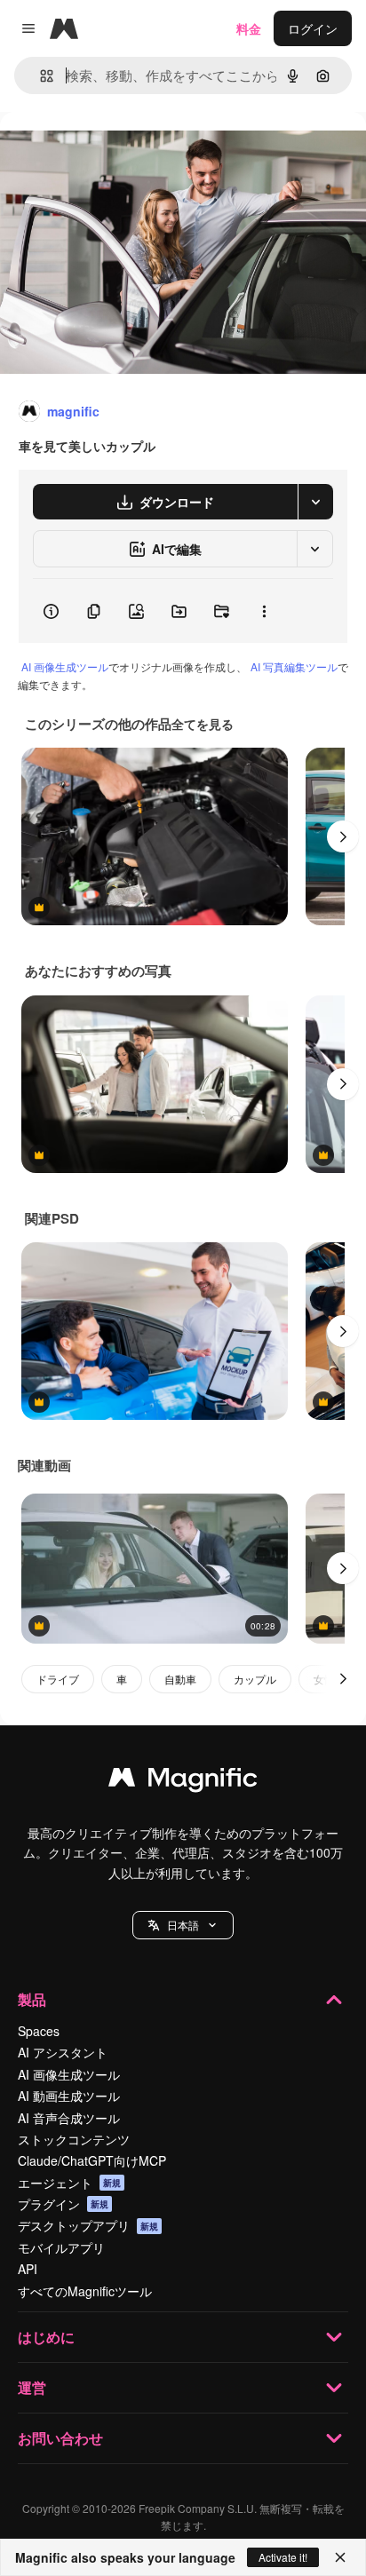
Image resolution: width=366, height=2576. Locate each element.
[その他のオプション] (264, 611)
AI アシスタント (63, 2052)
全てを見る (203, 724)
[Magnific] (183, 1781)
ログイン (313, 28)
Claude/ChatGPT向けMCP (92, 2160)
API (28, 2269)
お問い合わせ (60, 2438)
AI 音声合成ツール (69, 2118)
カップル (255, 1679)
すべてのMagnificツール (85, 2291)
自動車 (180, 1679)
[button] (183, 1925)
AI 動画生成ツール (69, 2096)
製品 (32, 1999)
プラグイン (63, 2204)
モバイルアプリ (61, 2247)
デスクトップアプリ (88, 2225)
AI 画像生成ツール (65, 666)
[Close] (340, 2557)
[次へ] (343, 836)
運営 (32, 2387)
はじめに (46, 2337)
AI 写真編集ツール (294, 666)
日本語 (183, 1925)
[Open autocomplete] (40, 76)
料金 (249, 28)
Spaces (39, 2031)
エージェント (69, 2183)
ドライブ (58, 1679)
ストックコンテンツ (74, 2139)
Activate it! (283, 2557)
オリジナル (122, 152)
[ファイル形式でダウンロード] (315, 502)
